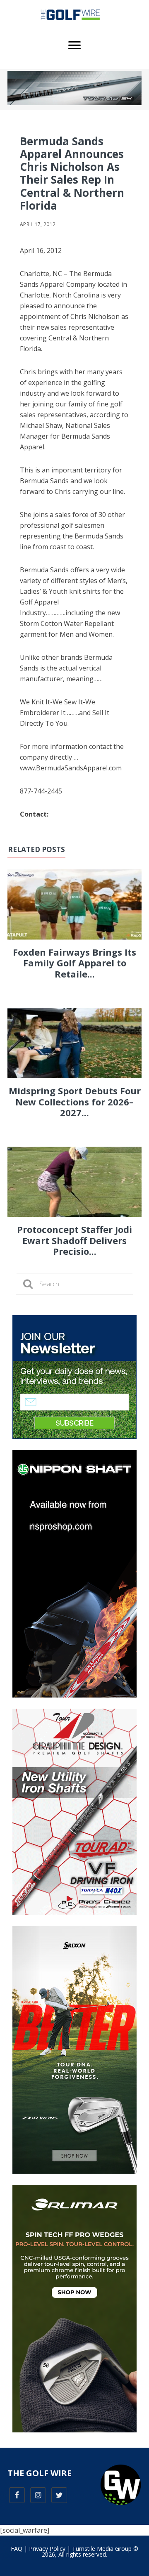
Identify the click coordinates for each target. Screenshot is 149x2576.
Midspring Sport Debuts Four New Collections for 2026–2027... (75, 1101)
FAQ (17, 2549)
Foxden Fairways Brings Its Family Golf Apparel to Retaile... (74, 963)
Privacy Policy (47, 2549)
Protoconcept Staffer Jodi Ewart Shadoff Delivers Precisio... (74, 1240)
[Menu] (74, 45)
